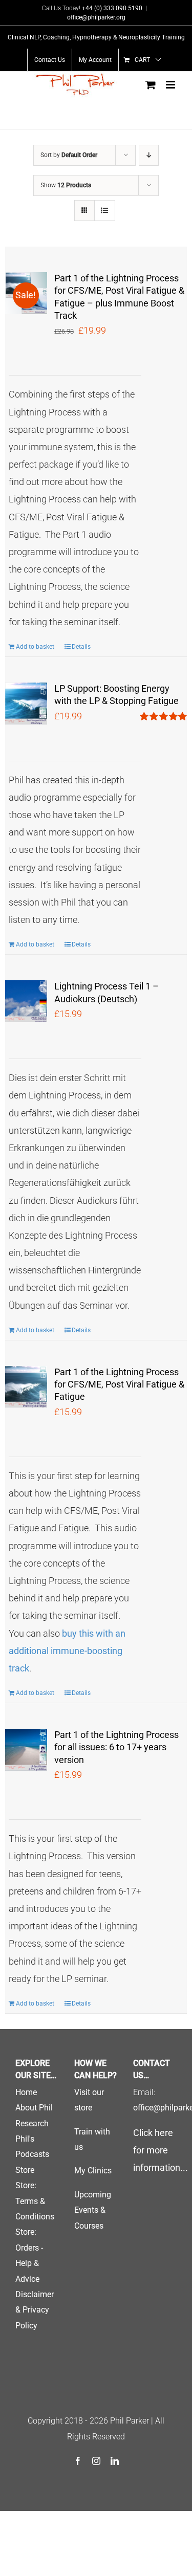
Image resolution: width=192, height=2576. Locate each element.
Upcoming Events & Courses (93, 2210)
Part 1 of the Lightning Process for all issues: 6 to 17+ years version (116, 1747)
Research (32, 2123)
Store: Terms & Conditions (35, 2201)
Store (25, 2170)
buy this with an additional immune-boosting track (67, 1651)
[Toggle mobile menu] (171, 85)
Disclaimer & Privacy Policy (35, 2310)
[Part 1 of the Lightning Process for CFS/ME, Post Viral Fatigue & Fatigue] (26, 1387)
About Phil (34, 2108)
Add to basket (35, 647)
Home (26, 2092)
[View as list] (105, 211)
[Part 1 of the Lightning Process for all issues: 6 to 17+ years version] (26, 1750)
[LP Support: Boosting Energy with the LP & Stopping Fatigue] (26, 703)
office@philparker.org (96, 17)
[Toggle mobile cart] (151, 85)
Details (81, 647)
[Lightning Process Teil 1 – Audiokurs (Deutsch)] (26, 1001)
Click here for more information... (161, 2150)
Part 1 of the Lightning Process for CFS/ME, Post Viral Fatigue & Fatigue (119, 1384)
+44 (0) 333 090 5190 (112, 8)
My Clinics (93, 2171)
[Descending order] (149, 155)
